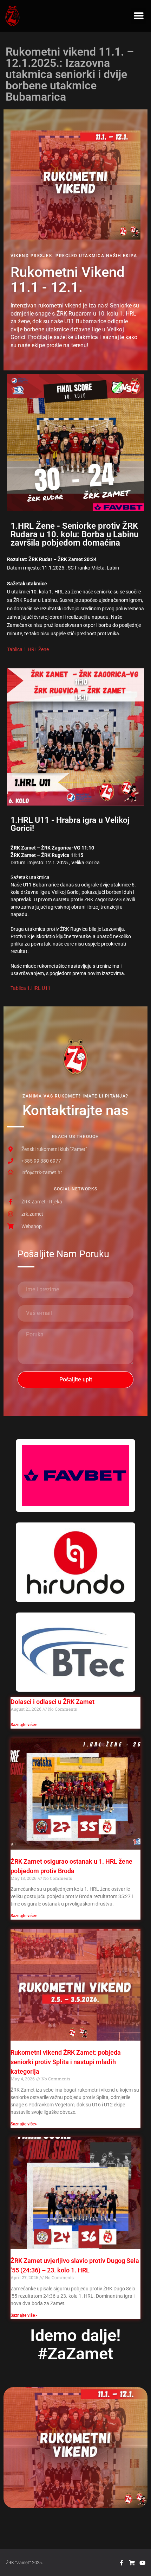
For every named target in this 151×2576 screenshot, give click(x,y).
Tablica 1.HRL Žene (28, 649)
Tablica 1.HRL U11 (31, 988)
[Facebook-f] (121, 2563)
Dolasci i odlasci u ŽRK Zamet (52, 1702)
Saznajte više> (24, 1725)
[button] (139, 16)
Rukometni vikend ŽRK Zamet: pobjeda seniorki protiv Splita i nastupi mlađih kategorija (66, 2062)
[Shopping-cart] (132, 2563)
